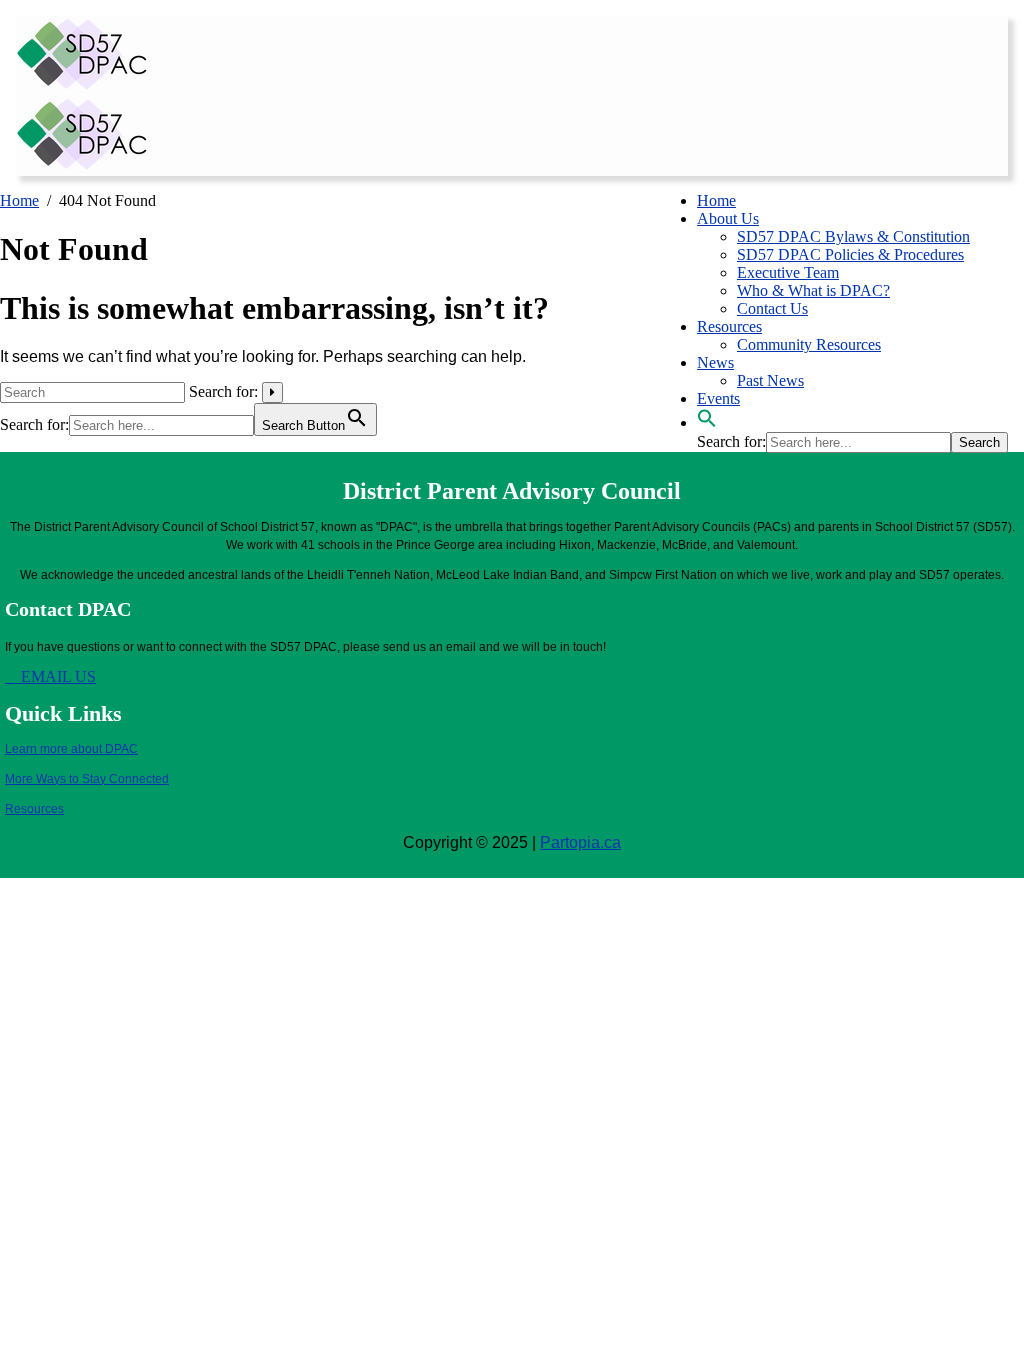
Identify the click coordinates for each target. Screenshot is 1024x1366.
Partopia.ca (580, 842)
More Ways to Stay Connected (87, 779)
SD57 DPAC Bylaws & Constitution (853, 236)
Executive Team (788, 272)
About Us (728, 218)
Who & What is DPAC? (813, 290)
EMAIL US (56, 676)
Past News (770, 380)
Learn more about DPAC (71, 749)
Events (718, 398)
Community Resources (809, 344)
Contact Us (772, 308)
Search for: (223, 391)
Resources (729, 326)
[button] (707, 422)
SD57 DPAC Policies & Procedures (850, 254)
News (715, 362)
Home (716, 200)
